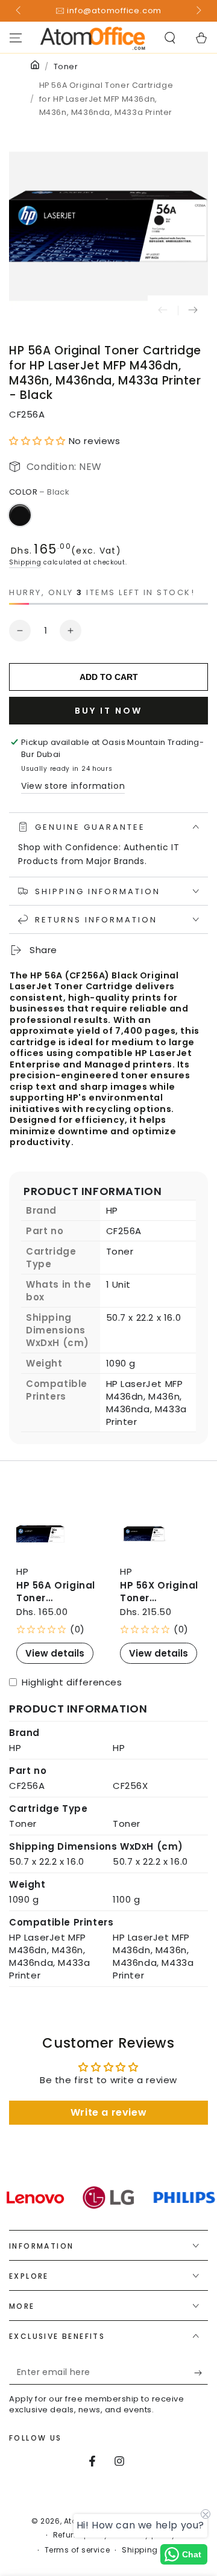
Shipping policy (153, 2550)
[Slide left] (19, 11)
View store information (73, 786)
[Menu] (16, 38)
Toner (66, 66)
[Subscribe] (201, 2373)
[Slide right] (198, 11)
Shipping (25, 562)
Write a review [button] (108, 2112)
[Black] (20, 515)
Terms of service (77, 2550)
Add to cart (109, 677)
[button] (170, 38)
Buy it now (108, 711)
